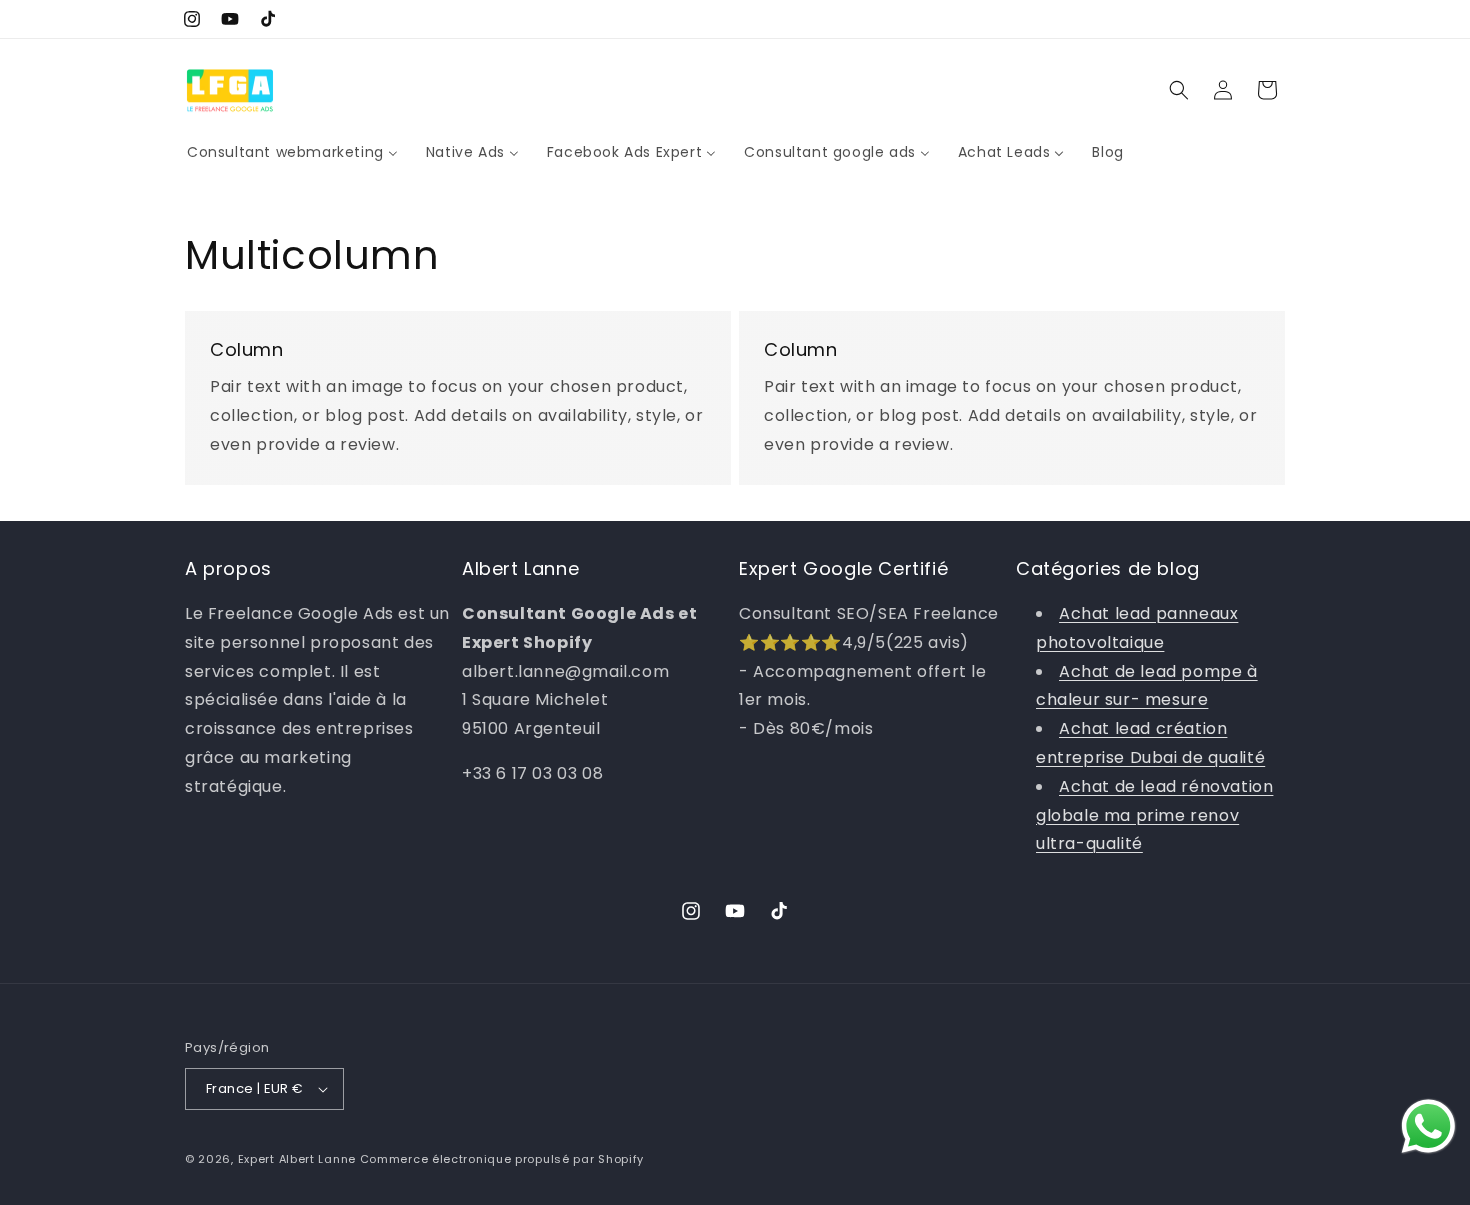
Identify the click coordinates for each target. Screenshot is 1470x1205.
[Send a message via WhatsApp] (1428, 1126)
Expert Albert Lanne (297, 1159)
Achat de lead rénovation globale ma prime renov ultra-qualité (1154, 815)
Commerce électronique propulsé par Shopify (502, 1159)
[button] (1179, 90)
